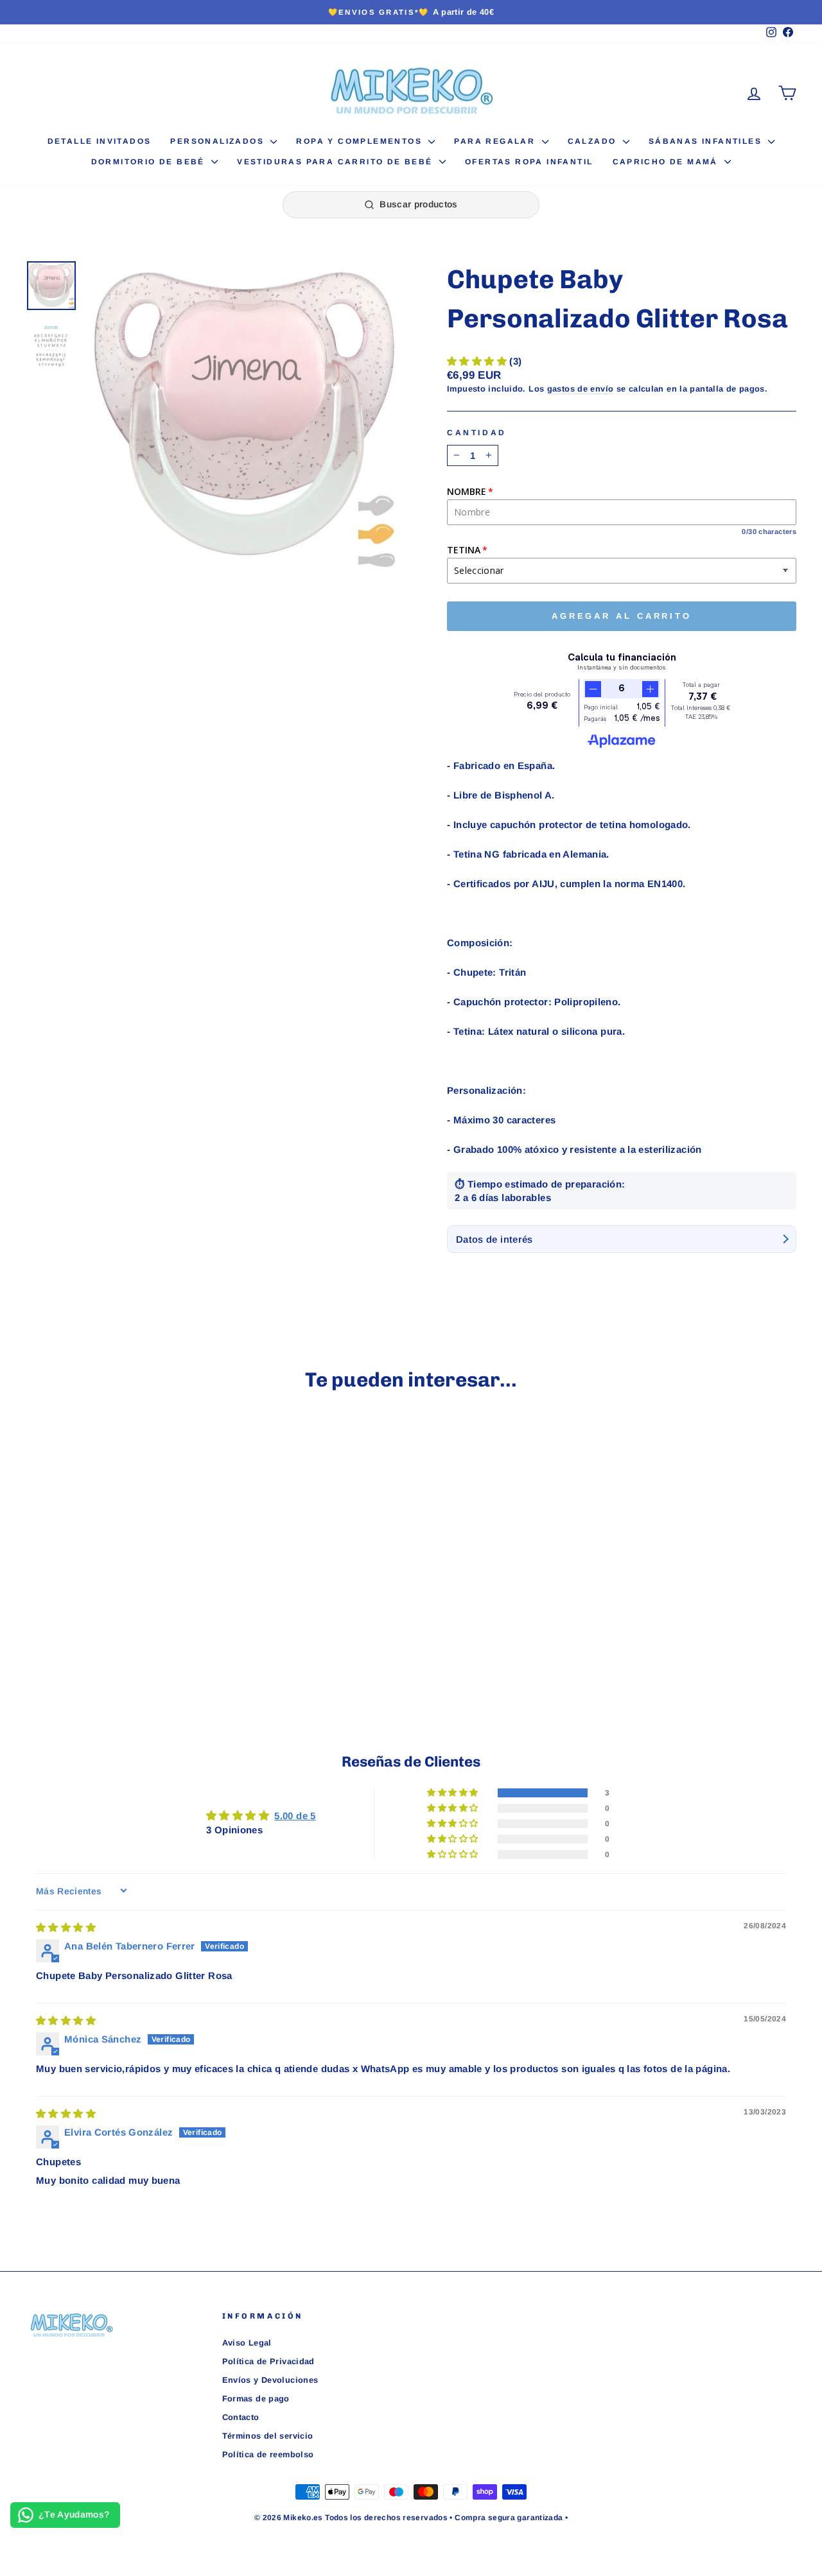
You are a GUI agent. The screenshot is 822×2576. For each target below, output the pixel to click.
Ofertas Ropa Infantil (529, 162)
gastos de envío (581, 389)
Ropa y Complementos (361, 141)
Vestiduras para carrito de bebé (337, 162)
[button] (478, 361)
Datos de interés (494, 1239)
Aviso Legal (247, 2343)
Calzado (594, 141)
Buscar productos (419, 204)
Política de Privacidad (268, 2361)
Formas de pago (256, 2399)
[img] (66, 1927)
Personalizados (219, 141)
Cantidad (477, 433)
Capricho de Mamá (667, 162)
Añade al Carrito (117, 1595)
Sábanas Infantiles (707, 141)
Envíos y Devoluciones (270, 2380)
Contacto (241, 2417)
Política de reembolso (268, 2454)
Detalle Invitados (100, 141)
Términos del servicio (268, 2436)
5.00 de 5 (295, 1816)
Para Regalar (496, 141)
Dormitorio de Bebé (150, 162)
